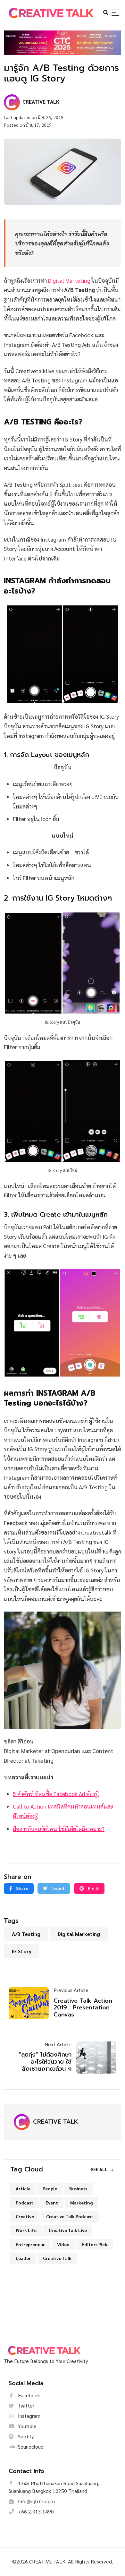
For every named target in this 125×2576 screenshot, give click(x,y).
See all (100, 2169)
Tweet (58, 1888)
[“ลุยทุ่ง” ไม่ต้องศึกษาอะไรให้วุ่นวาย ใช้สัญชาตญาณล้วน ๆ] (94, 2058)
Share (22, 1888)
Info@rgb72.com (36, 2501)
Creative (25, 2216)
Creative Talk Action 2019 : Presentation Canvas (83, 2008)
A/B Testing (26, 1934)
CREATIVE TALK (55, 2122)
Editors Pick (95, 2244)
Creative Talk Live (68, 2230)
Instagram (29, 2416)
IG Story (22, 1951)
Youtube (27, 2426)
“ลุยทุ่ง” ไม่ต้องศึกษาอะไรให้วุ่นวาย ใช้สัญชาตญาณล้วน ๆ (45, 2062)
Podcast (25, 2203)
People (50, 2188)
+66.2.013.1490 (35, 2511)
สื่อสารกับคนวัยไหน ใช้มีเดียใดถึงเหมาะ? (59, 1829)
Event (52, 2203)
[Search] (115, 13)
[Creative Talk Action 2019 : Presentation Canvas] (31, 2003)
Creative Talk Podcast (70, 2216)
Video (63, 2244)
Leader (23, 2258)
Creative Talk (57, 2258)
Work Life (26, 2230)
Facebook (28, 2395)
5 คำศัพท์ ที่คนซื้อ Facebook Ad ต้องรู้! (56, 1794)
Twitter (25, 2405)
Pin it (93, 1888)
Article (23, 2188)
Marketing (81, 2203)
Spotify (25, 2436)
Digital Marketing (69, 280)
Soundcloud (30, 2447)
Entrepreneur (30, 2244)
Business (78, 2188)
